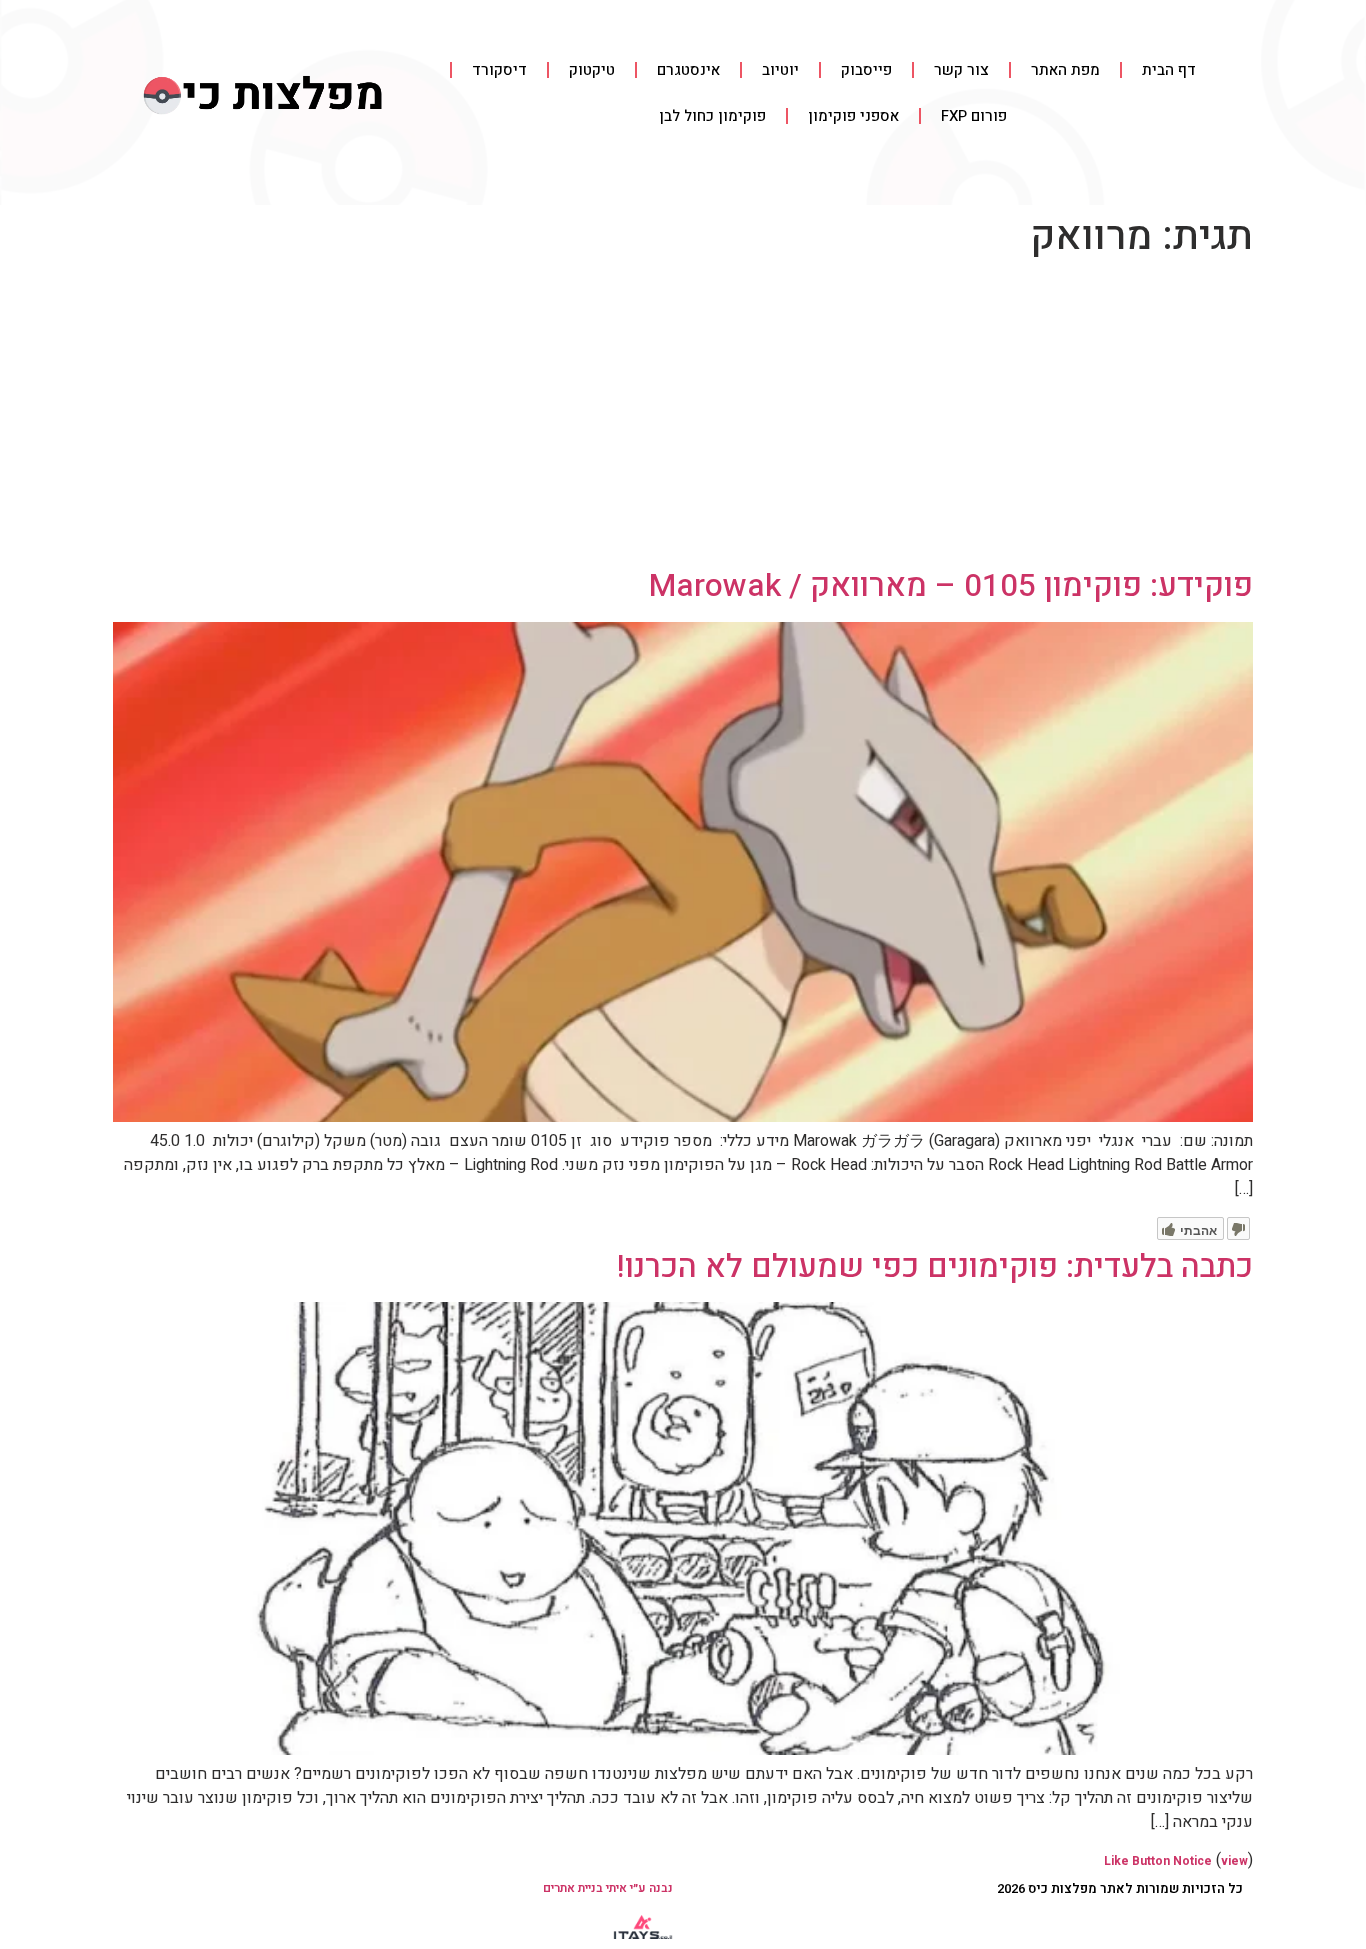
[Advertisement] (683, 417)
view (1234, 1861)
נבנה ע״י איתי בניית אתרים (608, 1888)
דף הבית (1169, 70)
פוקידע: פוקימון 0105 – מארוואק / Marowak (951, 585)
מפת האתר (1065, 70)
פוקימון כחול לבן (712, 116)
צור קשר (961, 70)
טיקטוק (592, 70)
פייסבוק (866, 70)
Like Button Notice (1158, 1861)
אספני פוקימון (853, 116)
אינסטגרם (688, 70)
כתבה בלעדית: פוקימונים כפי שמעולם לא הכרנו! (935, 1266)
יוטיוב (780, 70)
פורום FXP (974, 116)
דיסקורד (499, 70)
